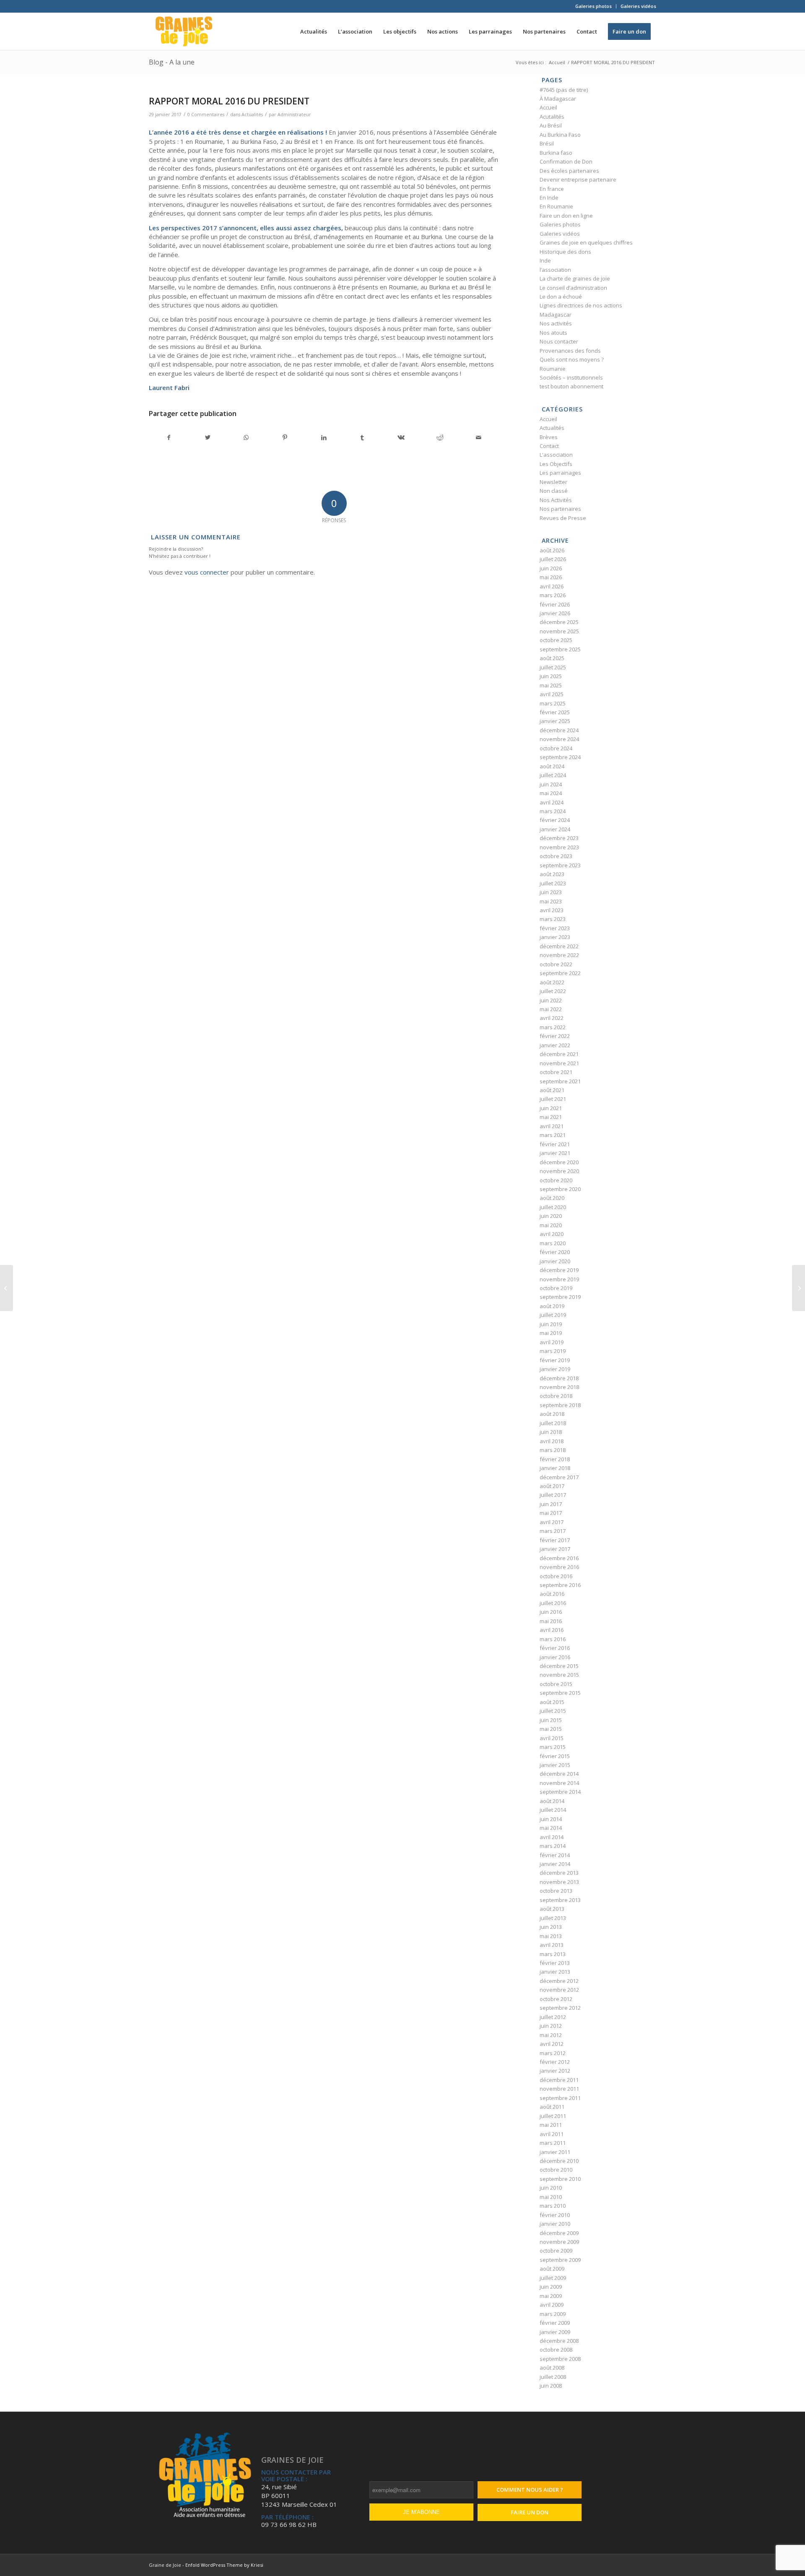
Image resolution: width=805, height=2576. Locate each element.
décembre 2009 (559, 2233)
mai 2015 (551, 1729)
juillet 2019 (553, 1315)
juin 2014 (551, 1819)
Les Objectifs (556, 464)
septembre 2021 (560, 1081)
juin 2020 (551, 1216)
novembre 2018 (559, 1387)
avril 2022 (552, 1018)
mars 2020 (553, 1243)
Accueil (548, 107)
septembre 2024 (560, 757)
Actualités (252, 114)
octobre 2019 (556, 1288)
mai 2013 (551, 1936)
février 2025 (555, 712)
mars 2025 (553, 703)
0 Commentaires (206, 114)
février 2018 (555, 1459)
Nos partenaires (560, 509)
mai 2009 (551, 2296)
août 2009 (552, 2269)
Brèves (549, 437)
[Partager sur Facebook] (169, 437)
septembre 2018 (560, 1405)
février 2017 (555, 1540)
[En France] (6, 1288)
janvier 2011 (555, 2152)
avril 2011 (552, 2134)
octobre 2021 (556, 1072)
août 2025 (552, 658)
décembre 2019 (559, 1270)
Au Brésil (551, 125)
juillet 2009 (553, 2278)
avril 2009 (552, 2305)
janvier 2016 (555, 1657)
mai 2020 (551, 1225)
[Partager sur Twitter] (207, 437)
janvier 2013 (555, 1972)
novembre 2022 (559, 955)
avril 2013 (552, 1945)
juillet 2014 (553, 1810)
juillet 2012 (553, 2017)
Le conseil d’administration (573, 288)
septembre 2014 (560, 1792)
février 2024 (555, 820)
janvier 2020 (555, 1261)
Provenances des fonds (570, 351)
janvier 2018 (555, 1468)
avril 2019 (552, 1342)
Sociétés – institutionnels (571, 377)
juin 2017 (551, 1504)
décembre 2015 (559, 1666)
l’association (555, 270)
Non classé (554, 491)
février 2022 (555, 1036)
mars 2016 (553, 1639)
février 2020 (555, 1252)
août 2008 (552, 2368)
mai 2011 (551, 2125)
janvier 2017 (555, 1549)
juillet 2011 (553, 2116)
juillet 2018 (553, 1423)
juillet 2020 (553, 1207)
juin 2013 (551, 1927)
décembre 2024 (559, 730)
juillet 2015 (553, 1711)
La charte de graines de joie (575, 278)
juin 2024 (551, 784)
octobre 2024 (556, 748)
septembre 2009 (560, 2260)
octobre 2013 (556, 1891)
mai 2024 (551, 793)
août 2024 (552, 766)
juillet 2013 (553, 1918)
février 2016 (555, 1648)
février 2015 (555, 1756)
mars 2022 (553, 1027)
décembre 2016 (559, 1558)
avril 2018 (552, 1441)
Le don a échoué (561, 297)
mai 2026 (551, 577)
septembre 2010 (560, 2179)
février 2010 (555, 2215)
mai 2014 (551, 1828)
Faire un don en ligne (566, 216)
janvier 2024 (555, 829)
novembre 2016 (559, 1567)
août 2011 (552, 2107)
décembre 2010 (559, 2161)
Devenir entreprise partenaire (578, 180)
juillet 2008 (553, 2377)
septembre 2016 (560, 1585)
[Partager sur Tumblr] (362, 437)
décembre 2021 (559, 1054)
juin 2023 (551, 892)
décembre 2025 (559, 622)
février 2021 (555, 1144)
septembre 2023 (560, 865)
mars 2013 (553, 1954)
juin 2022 (551, 1000)
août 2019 (552, 1306)
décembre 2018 (559, 1378)
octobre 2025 (556, 640)
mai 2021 (551, 1117)
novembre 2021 (559, 1063)
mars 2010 (553, 2206)
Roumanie (553, 369)
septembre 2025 (560, 649)
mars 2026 (553, 595)
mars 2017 (553, 1531)
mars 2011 (553, 2143)
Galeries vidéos (638, 6)
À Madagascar (558, 99)
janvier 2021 (555, 1153)
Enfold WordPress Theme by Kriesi (224, 2565)
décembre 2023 (559, 838)
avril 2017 (552, 1522)
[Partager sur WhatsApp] (246, 437)
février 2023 (555, 928)
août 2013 (552, 1909)
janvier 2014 (555, 1864)
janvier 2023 (555, 937)
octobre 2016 (556, 1576)
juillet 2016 (553, 1603)
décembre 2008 (559, 2341)
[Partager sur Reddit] (440, 437)
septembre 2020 (560, 1189)
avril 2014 (552, 1837)
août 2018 (552, 1414)
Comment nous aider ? (530, 2490)
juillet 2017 (553, 1495)
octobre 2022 (556, 964)
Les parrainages (560, 473)
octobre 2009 (556, 2251)
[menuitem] (594, 6)
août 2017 (552, 1486)
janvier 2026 (555, 613)
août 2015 (552, 1702)
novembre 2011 (559, 2089)
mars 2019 (553, 1351)
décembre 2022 (559, 946)
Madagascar (556, 315)
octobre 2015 (556, 1684)
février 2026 (555, 604)
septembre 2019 (560, 1297)
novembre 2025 (559, 631)
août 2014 (552, 1801)
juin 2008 (551, 2386)
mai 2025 (551, 685)
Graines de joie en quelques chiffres (586, 242)
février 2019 (555, 1360)
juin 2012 (551, 2026)
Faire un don (530, 2512)
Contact (549, 446)
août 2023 (552, 874)
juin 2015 (551, 1720)
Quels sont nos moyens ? (572, 359)
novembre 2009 (559, 2242)
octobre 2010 (556, 2170)
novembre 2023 (559, 847)
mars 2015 (553, 1747)
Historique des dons (565, 252)
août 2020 (552, 1198)
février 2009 (555, 2323)
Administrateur (294, 114)
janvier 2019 (555, 1369)
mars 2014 (553, 1846)
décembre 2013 (559, 1873)
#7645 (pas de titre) (564, 90)
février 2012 (555, 2062)
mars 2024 (553, 811)
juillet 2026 (553, 559)
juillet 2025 (553, 667)
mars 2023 (553, 919)
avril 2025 (552, 694)
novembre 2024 (559, 739)
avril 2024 (552, 802)
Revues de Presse (563, 518)
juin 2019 (551, 1324)
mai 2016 (551, 1621)
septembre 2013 (560, 1900)
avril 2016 (552, 1630)
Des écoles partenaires (569, 171)
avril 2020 (552, 1234)
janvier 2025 (555, 721)
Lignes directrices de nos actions (581, 305)
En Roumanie (556, 206)
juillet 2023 (553, 883)
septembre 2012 (560, 2008)
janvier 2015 (555, 1765)
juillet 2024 (553, 775)
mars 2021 (553, 1135)
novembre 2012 (559, 1990)
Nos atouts (553, 333)
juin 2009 (551, 2287)
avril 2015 (552, 1738)
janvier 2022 (555, 1045)
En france (552, 189)
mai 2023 (551, 901)
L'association (556, 455)
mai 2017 (551, 1513)
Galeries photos (593, 6)
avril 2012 (552, 2044)
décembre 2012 (559, 1981)
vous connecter (207, 572)
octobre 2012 (556, 1999)
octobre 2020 (556, 1180)
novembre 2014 (559, 1783)
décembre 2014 (559, 1774)
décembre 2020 (559, 1162)
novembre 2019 (559, 1279)
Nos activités (556, 323)
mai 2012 (551, 2035)
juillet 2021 (553, 1099)
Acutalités (552, 117)
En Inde (549, 198)
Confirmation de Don (566, 161)
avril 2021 (552, 1126)
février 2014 (555, 1855)
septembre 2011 (560, 2098)
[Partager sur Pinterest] (285, 437)
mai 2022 (551, 1009)
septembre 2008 (560, 2359)
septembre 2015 (560, 1693)
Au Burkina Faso (560, 135)
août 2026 (552, 550)
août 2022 (552, 982)
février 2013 (555, 1963)
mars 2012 (553, 2053)
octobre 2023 (556, 856)
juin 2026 (551, 568)
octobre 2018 (556, 1396)
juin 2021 (551, 1108)
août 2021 (552, 1090)
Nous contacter (559, 341)
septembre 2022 (560, 973)
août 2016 (552, 1594)
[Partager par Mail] (479, 437)
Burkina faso (556, 153)
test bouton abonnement (571, 386)
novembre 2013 (559, 1882)
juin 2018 (551, 1432)
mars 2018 (553, 1450)
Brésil (547, 143)
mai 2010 (551, 2197)
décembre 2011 (559, 2080)
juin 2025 (551, 676)
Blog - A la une (172, 62)
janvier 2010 (555, 2224)
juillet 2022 (553, 991)
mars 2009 (553, 2314)
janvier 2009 (555, 2332)
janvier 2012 (555, 2071)
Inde (545, 260)
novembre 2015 (559, 1675)
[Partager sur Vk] (401, 437)
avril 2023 (552, 910)
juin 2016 (551, 1612)
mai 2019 (551, 1333)
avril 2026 (552, 586)
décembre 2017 (559, 1477)
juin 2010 (551, 2188)
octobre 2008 (556, 2350)
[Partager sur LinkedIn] (323, 437)
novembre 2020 (559, 1171)
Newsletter (553, 482)
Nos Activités (556, 500)
